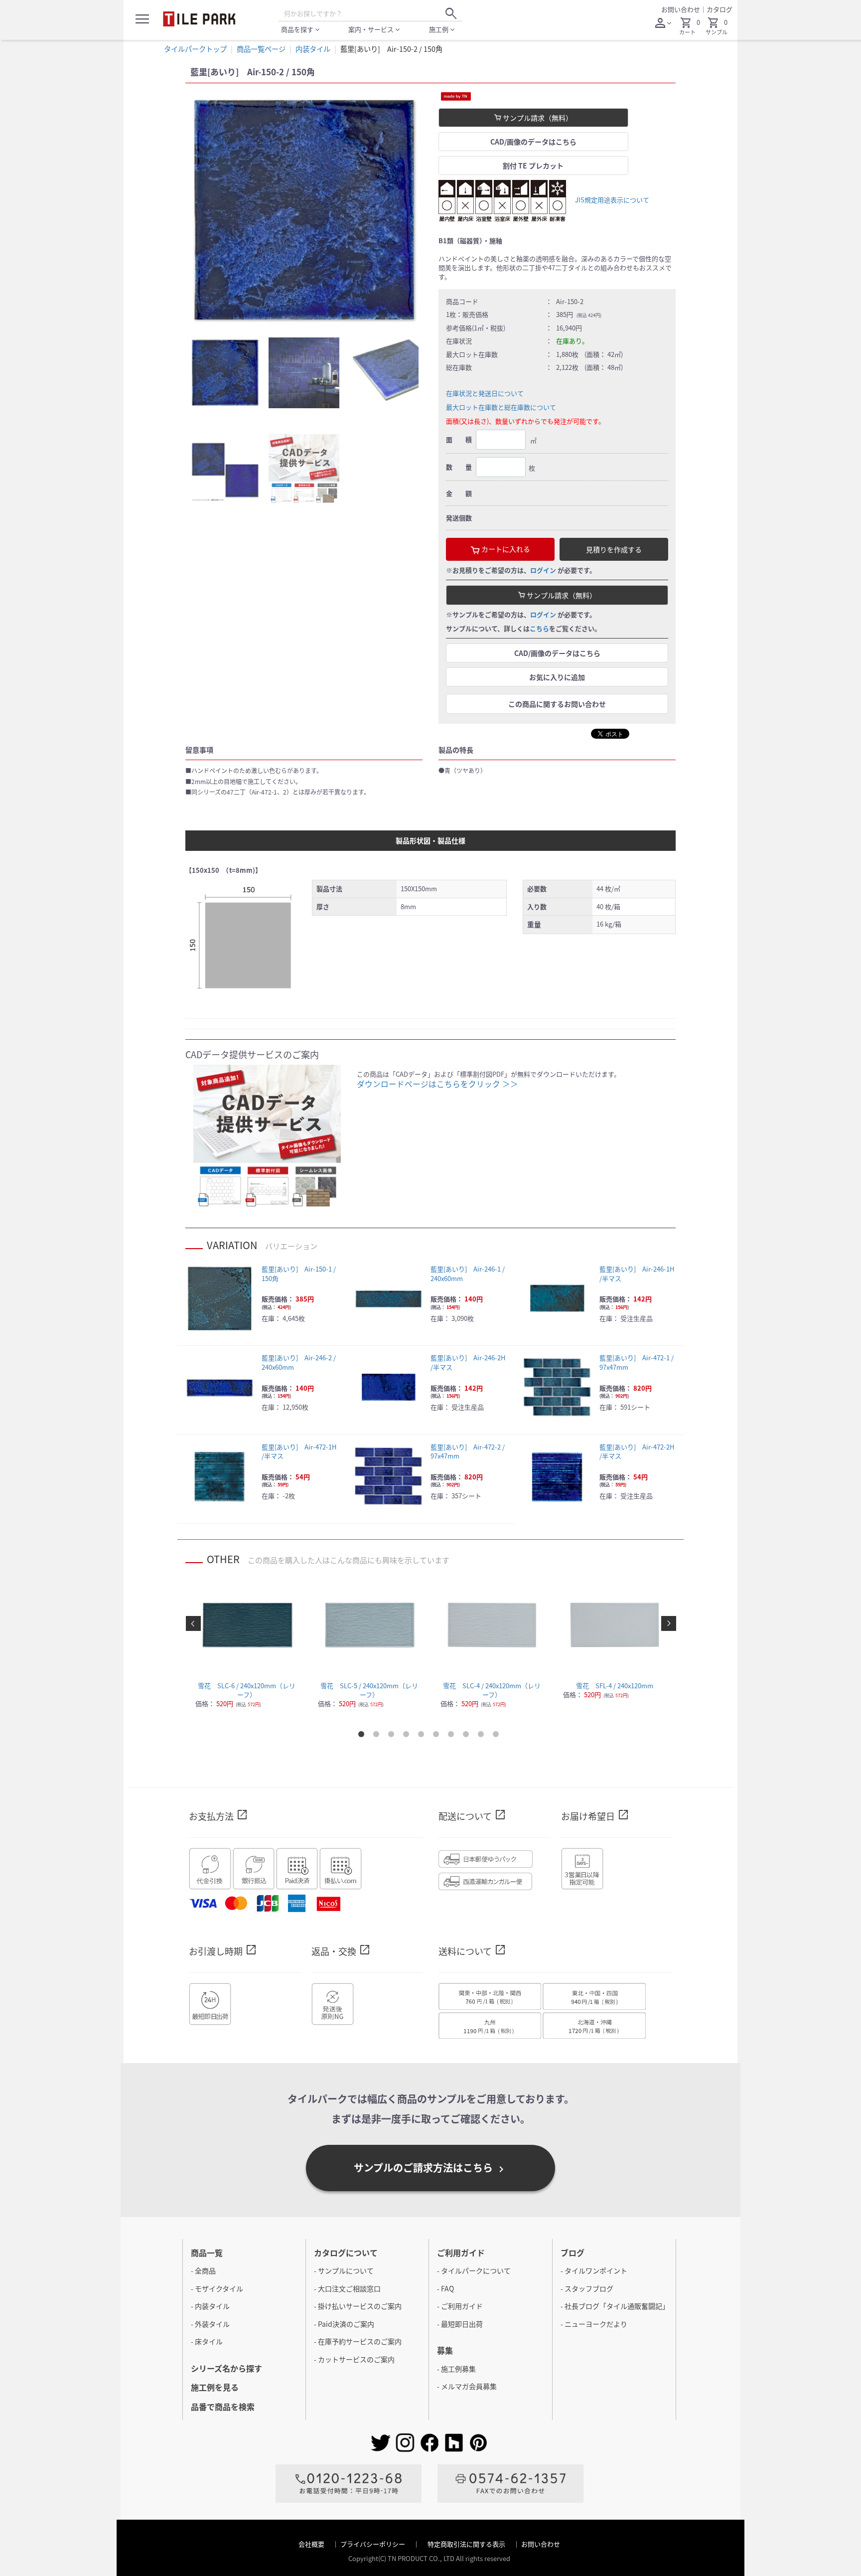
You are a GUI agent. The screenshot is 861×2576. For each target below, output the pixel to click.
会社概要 (312, 2544)
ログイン (543, 570)
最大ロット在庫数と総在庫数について (501, 407)
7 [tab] (453, 1736)
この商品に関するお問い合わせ (557, 704)
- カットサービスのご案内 (354, 2359)
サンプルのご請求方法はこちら (430, 2168)
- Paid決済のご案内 (344, 2324)
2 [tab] (378, 1736)
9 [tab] (483, 1736)
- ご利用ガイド (460, 2306)
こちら (539, 628)
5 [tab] (423, 1736)
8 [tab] (468, 1736)
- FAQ (445, 2288)
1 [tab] (363, 1736)
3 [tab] (393, 1736)
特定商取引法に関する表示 (467, 2544)
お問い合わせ (681, 9)
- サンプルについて (344, 2270)
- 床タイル (207, 2341)
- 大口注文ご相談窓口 (347, 2288)
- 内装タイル (210, 2306)
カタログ (719, 9)
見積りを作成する (614, 549)
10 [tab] (498, 1736)
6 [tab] (438, 1736)
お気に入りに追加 (557, 677)
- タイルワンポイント (594, 2270)
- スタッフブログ (587, 2288)
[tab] (225, 373)
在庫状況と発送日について (485, 393)
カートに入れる (505, 549)
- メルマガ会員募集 (467, 2386)
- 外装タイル (210, 2324)
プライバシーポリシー (373, 2544)
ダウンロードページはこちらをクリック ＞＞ (437, 1084)
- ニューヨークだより (594, 2324)
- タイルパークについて (474, 2270)
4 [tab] (408, 1736)
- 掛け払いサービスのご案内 (358, 2306)
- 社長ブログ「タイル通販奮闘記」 (615, 2306)
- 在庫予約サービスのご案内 (358, 2341)
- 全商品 (203, 2270)
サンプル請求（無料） (537, 118)
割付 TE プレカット (533, 165)
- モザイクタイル (217, 2288)
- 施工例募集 (456, 2369)
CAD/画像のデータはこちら (533, 142)
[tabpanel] (304, 211)
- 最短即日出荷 (460, 2324)
